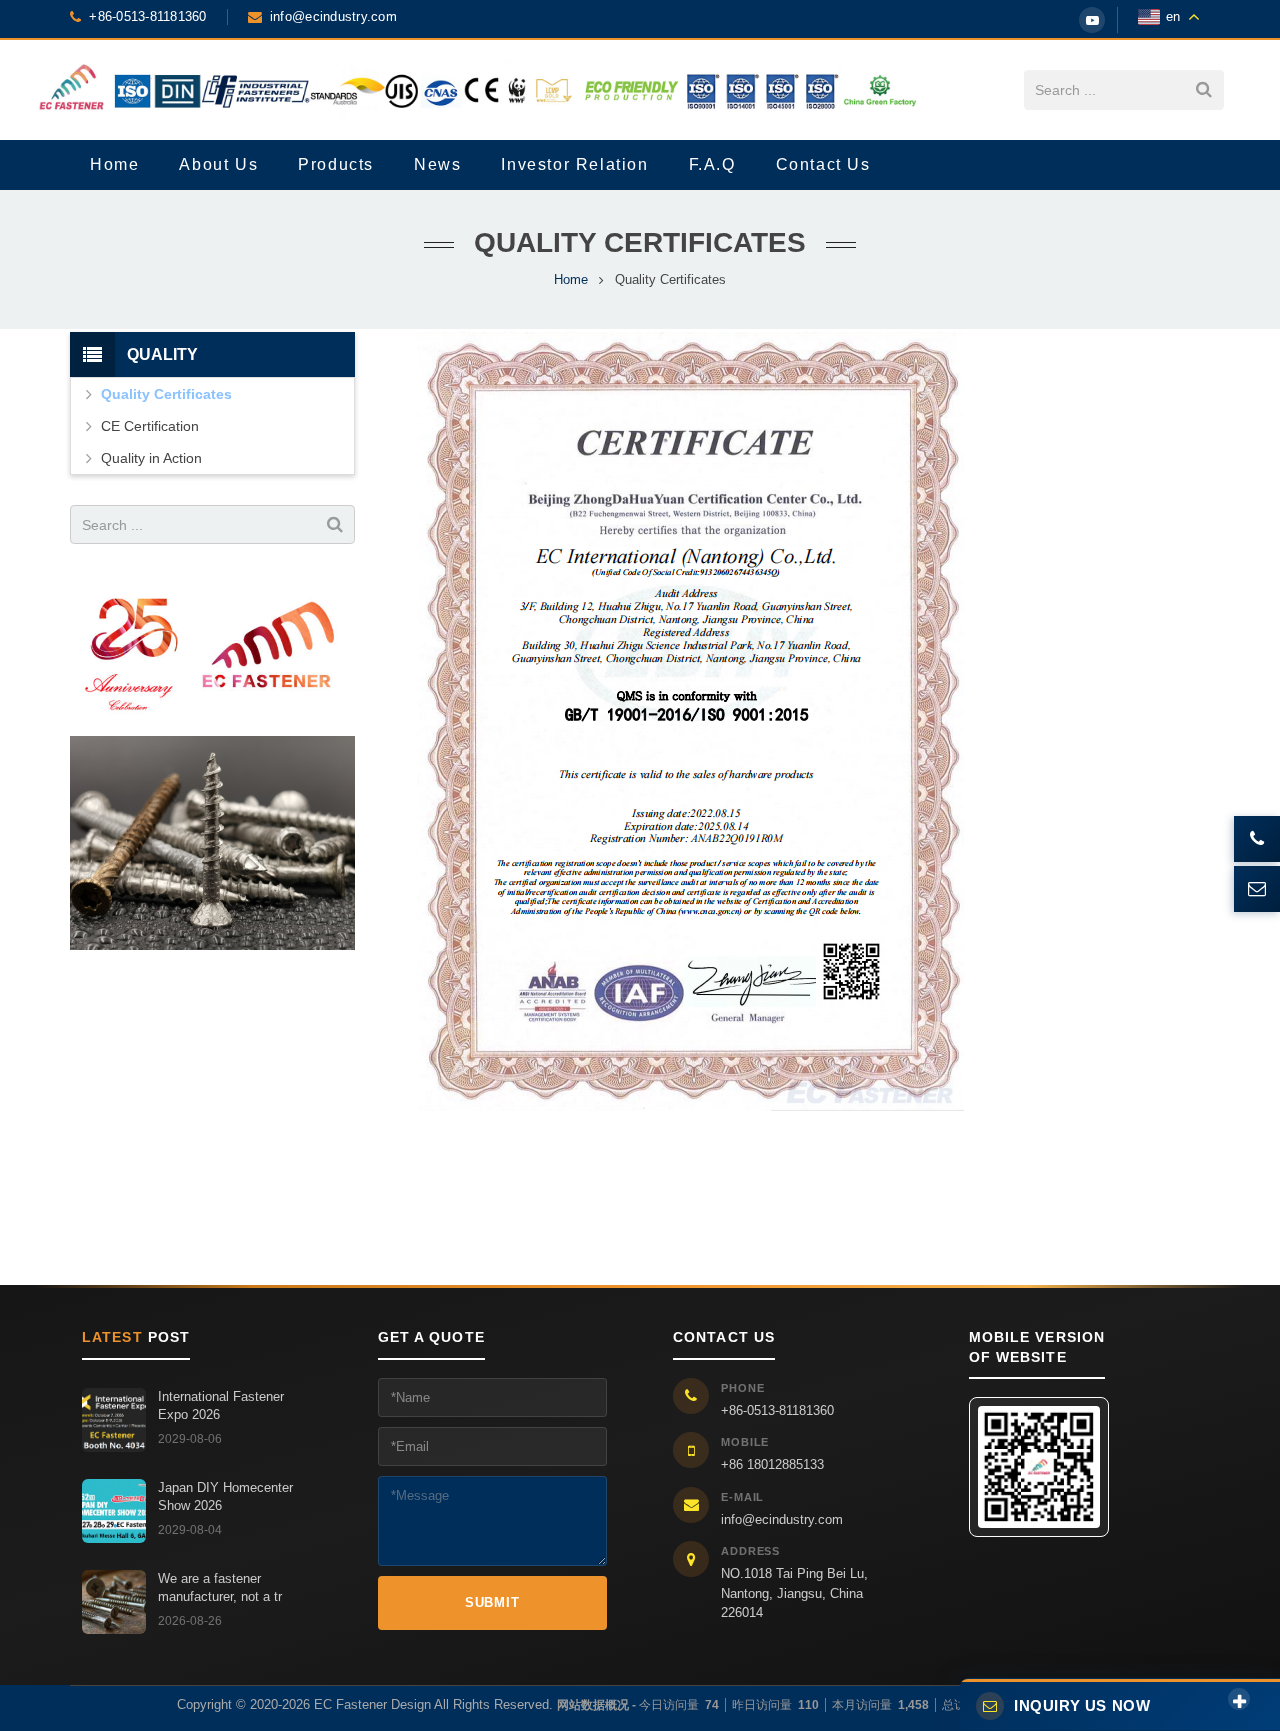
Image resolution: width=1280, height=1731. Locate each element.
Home (571, 280)
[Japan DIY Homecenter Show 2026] (114, 1511)
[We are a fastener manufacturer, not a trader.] (114, 1602)
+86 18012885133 (772, 1464)
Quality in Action (151, 458)
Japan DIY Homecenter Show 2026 (225, 1497)
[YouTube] (1092, 20)
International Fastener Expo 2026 (221, 1406)
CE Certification (150, 426)
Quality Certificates (166, 394)
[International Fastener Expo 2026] (114, 1420)
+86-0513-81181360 (777, 1410)
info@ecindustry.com (782, 1519)
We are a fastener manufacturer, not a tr (220, 1588)
